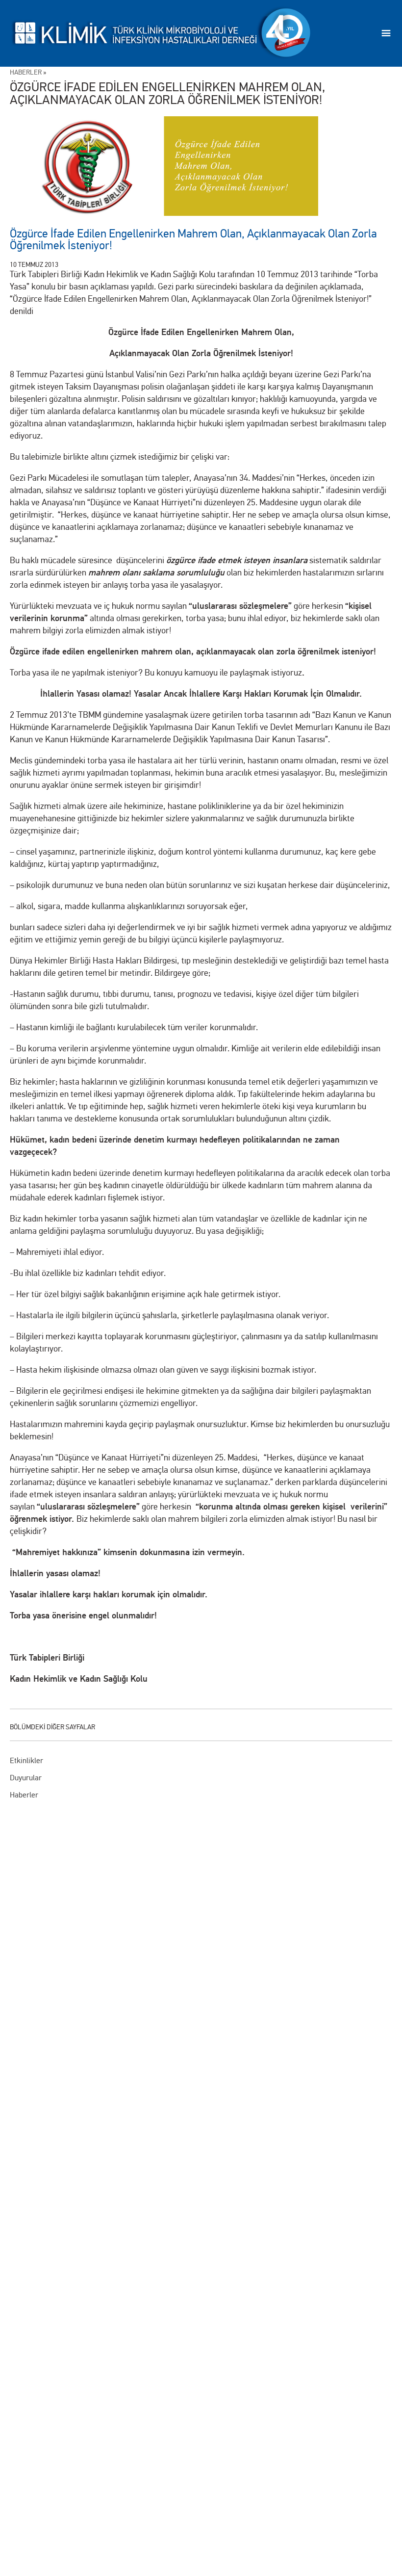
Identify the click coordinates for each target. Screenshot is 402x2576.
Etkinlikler (26, 1760)
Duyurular (26, 1778)
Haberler (24, 1795)
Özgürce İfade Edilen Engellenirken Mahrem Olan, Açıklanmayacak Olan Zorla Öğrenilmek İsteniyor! (193, 240)
